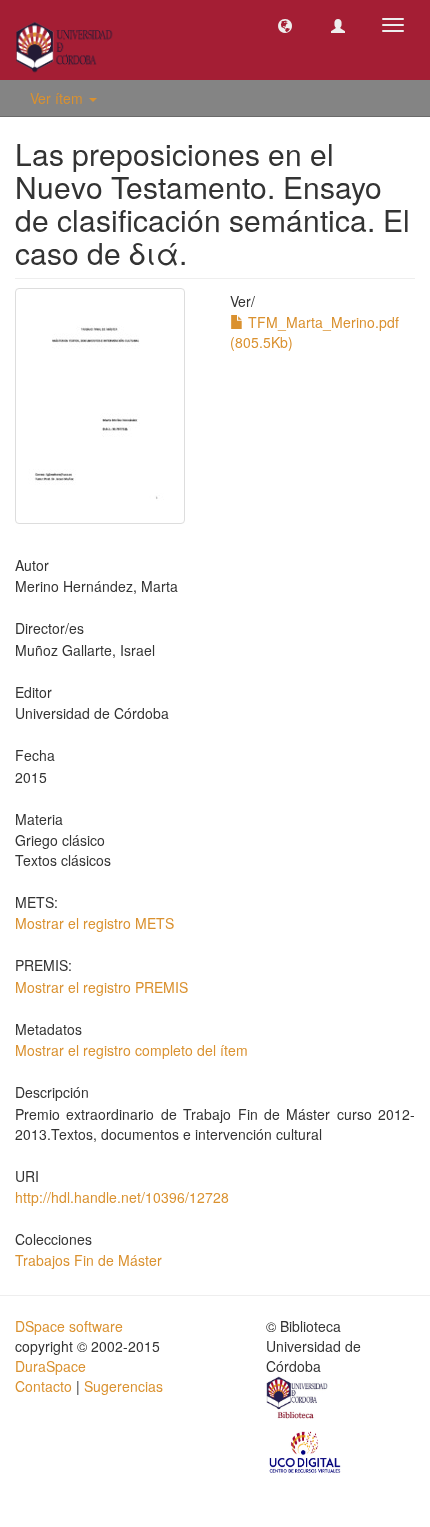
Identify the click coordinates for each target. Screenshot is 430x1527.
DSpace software (69, 1326)
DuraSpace (50, 1366)
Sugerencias (123, 1386)
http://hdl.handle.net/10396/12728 (122, 1197)
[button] (285, 25)
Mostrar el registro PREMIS (101, 987)
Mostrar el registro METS (94, 923)
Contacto (43, 1386)
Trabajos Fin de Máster (88, 1260)
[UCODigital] (306, 1451)
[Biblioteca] (298, 1400)
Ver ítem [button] (58, 98)
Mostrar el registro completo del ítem (131, 1050)
